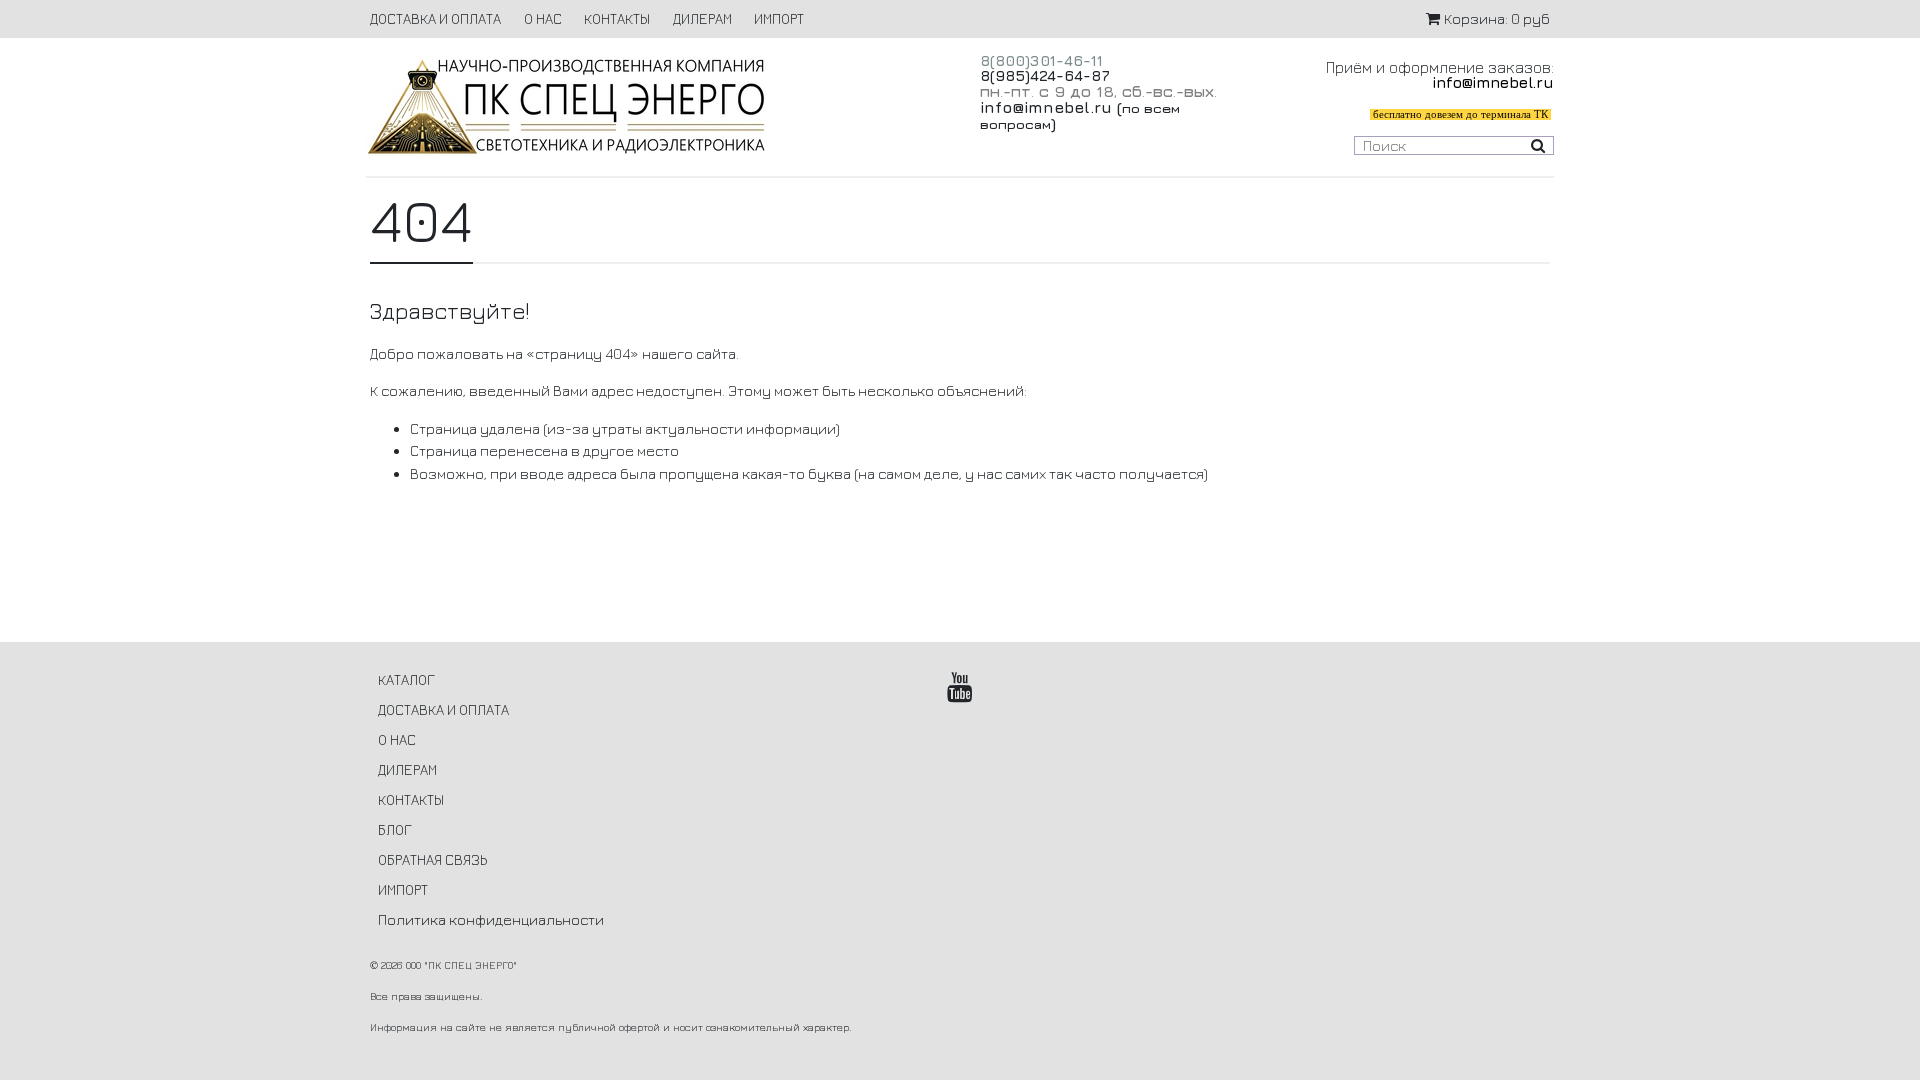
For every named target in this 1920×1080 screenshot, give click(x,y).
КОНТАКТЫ (617, 18)
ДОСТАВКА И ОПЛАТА (435, 18)
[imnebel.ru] (653, 106)
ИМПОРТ (779, 18)
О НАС (543, 18)
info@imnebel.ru (1046, 107)
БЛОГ (395, 829)
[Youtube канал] (960, 687)
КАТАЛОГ (406, 679)
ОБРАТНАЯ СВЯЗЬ (432, 859)
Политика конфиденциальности (491, 919)
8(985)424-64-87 (1045, 75)
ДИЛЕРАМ (702, 18)
